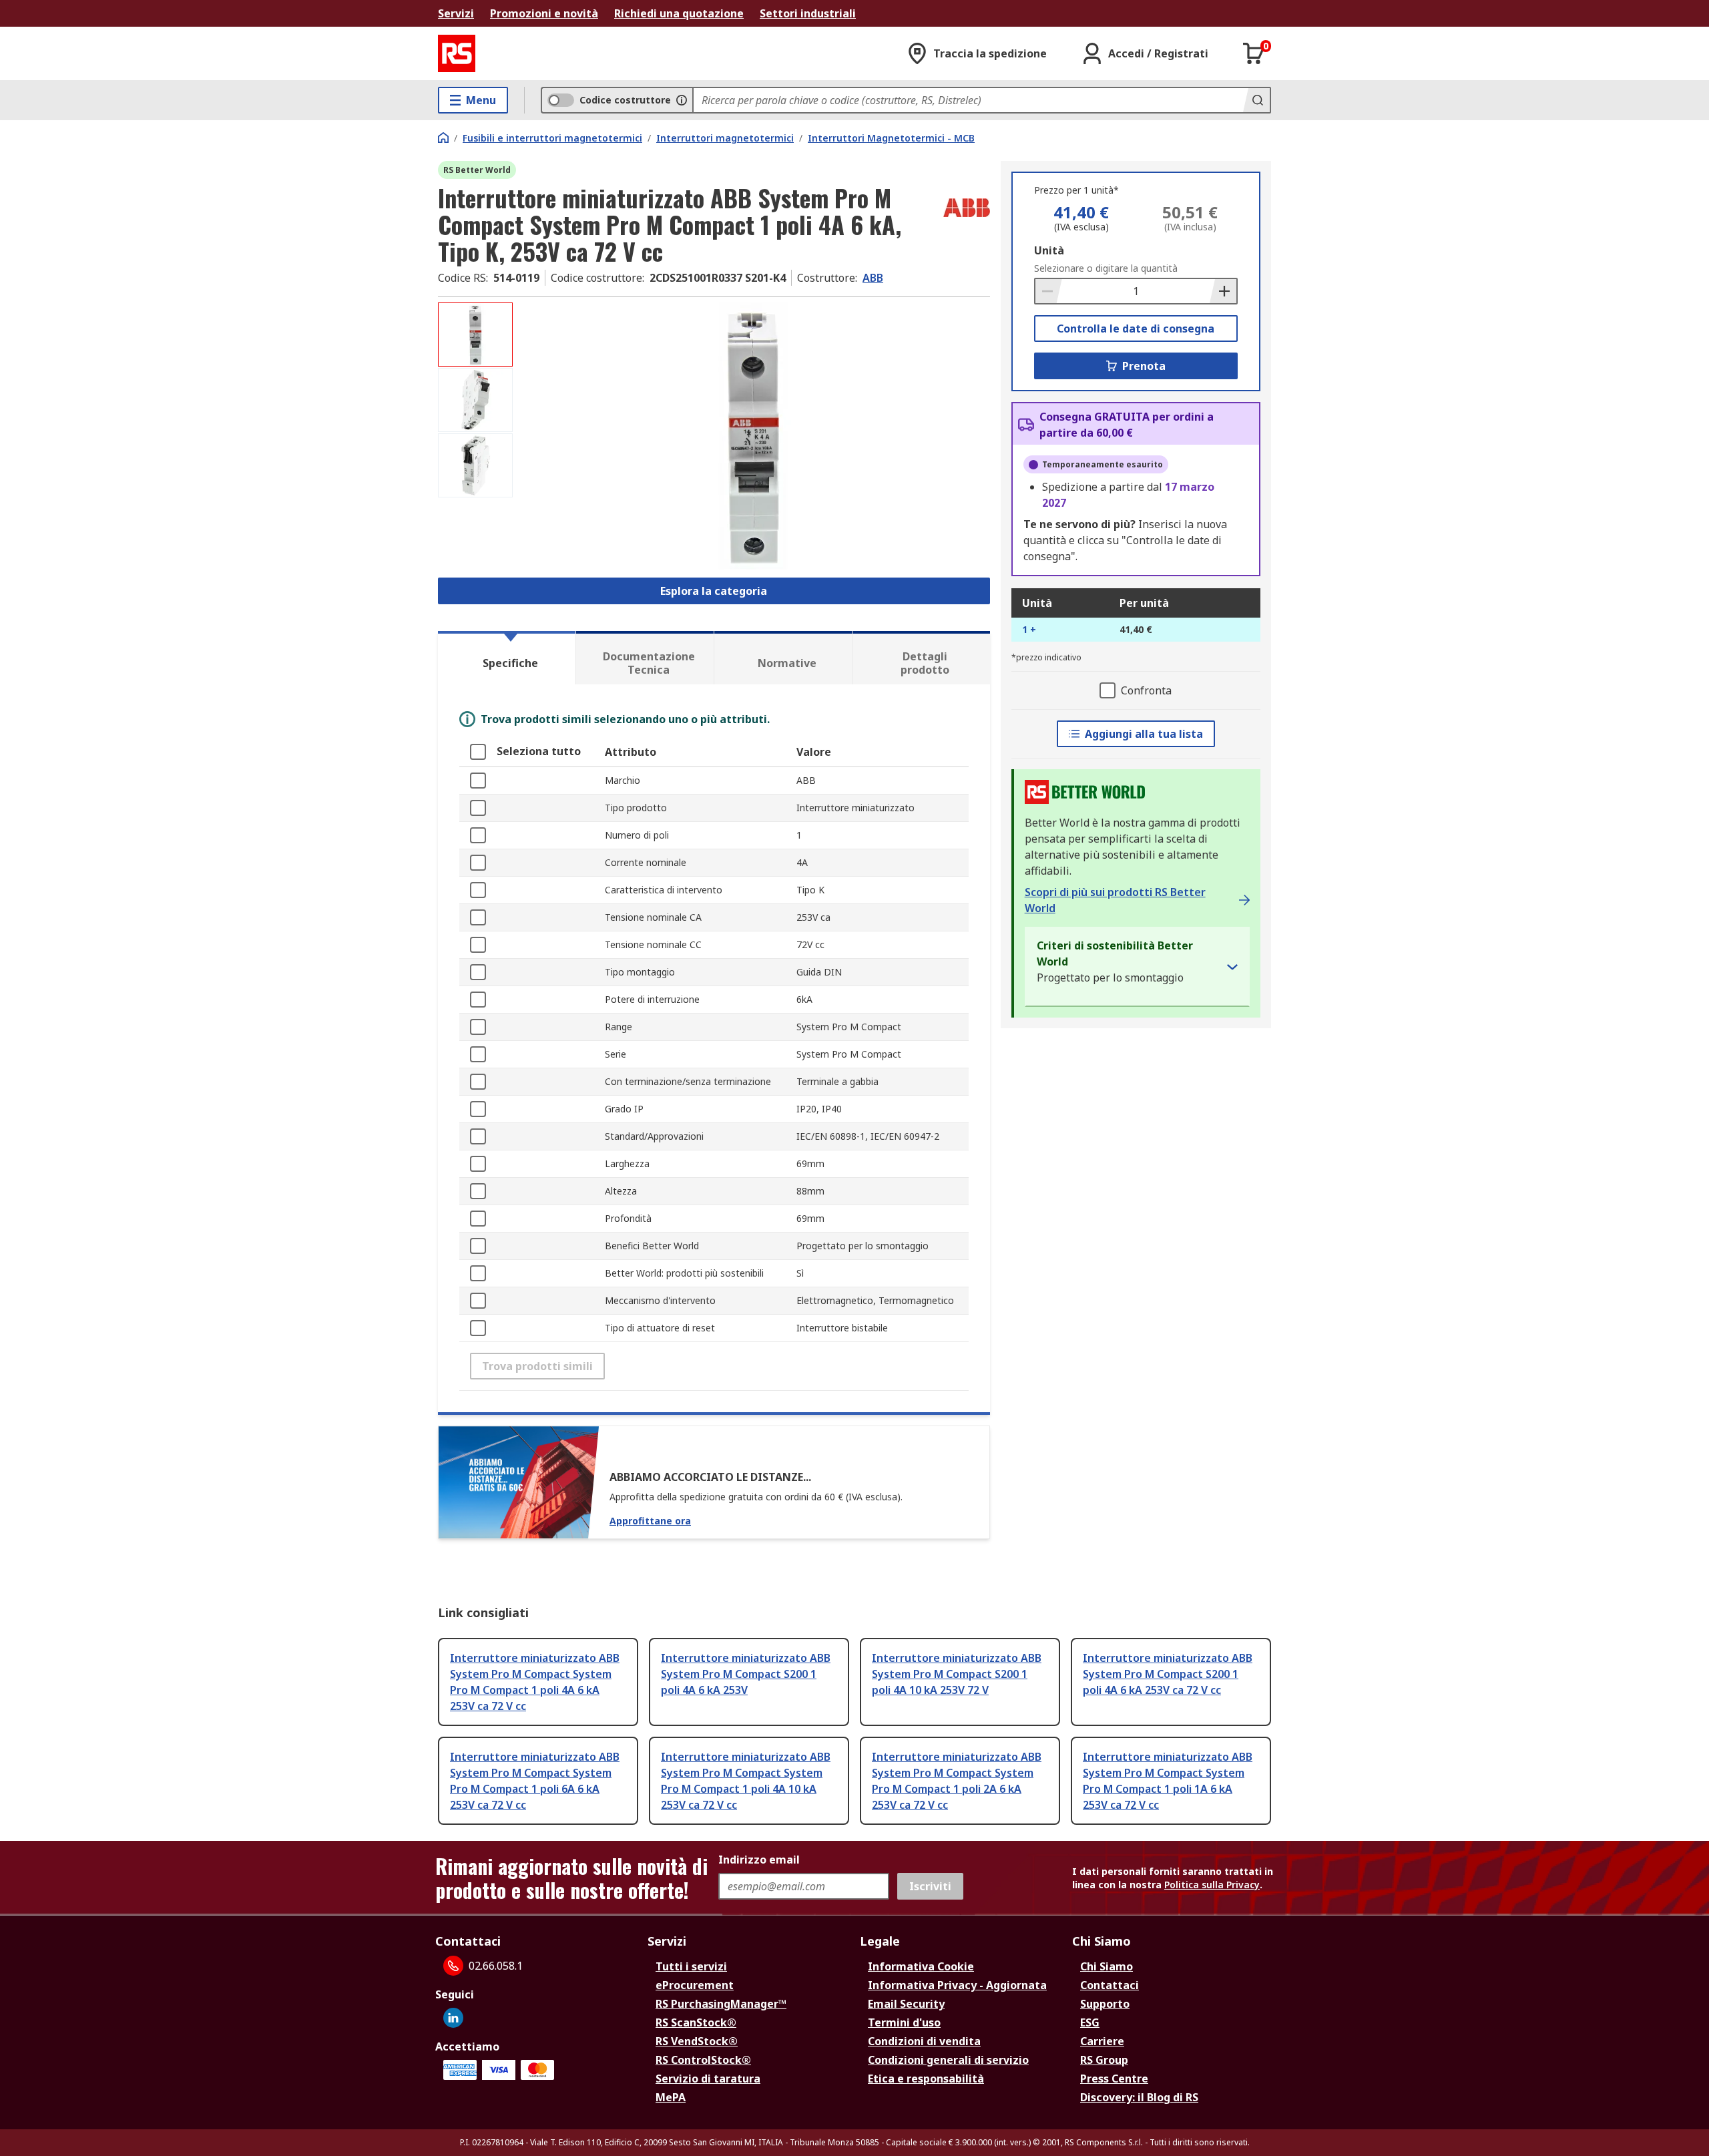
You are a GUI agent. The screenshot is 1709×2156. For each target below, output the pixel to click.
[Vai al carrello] (1254, 53)
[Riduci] (1049, 291)
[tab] (507, 658)
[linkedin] (453, 2018)
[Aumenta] (1223, 291)
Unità (1049, 250)
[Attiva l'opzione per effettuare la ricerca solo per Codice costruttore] (682, 100)
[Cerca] (1256, 100)
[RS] (457, 53)
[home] (443, 138)
